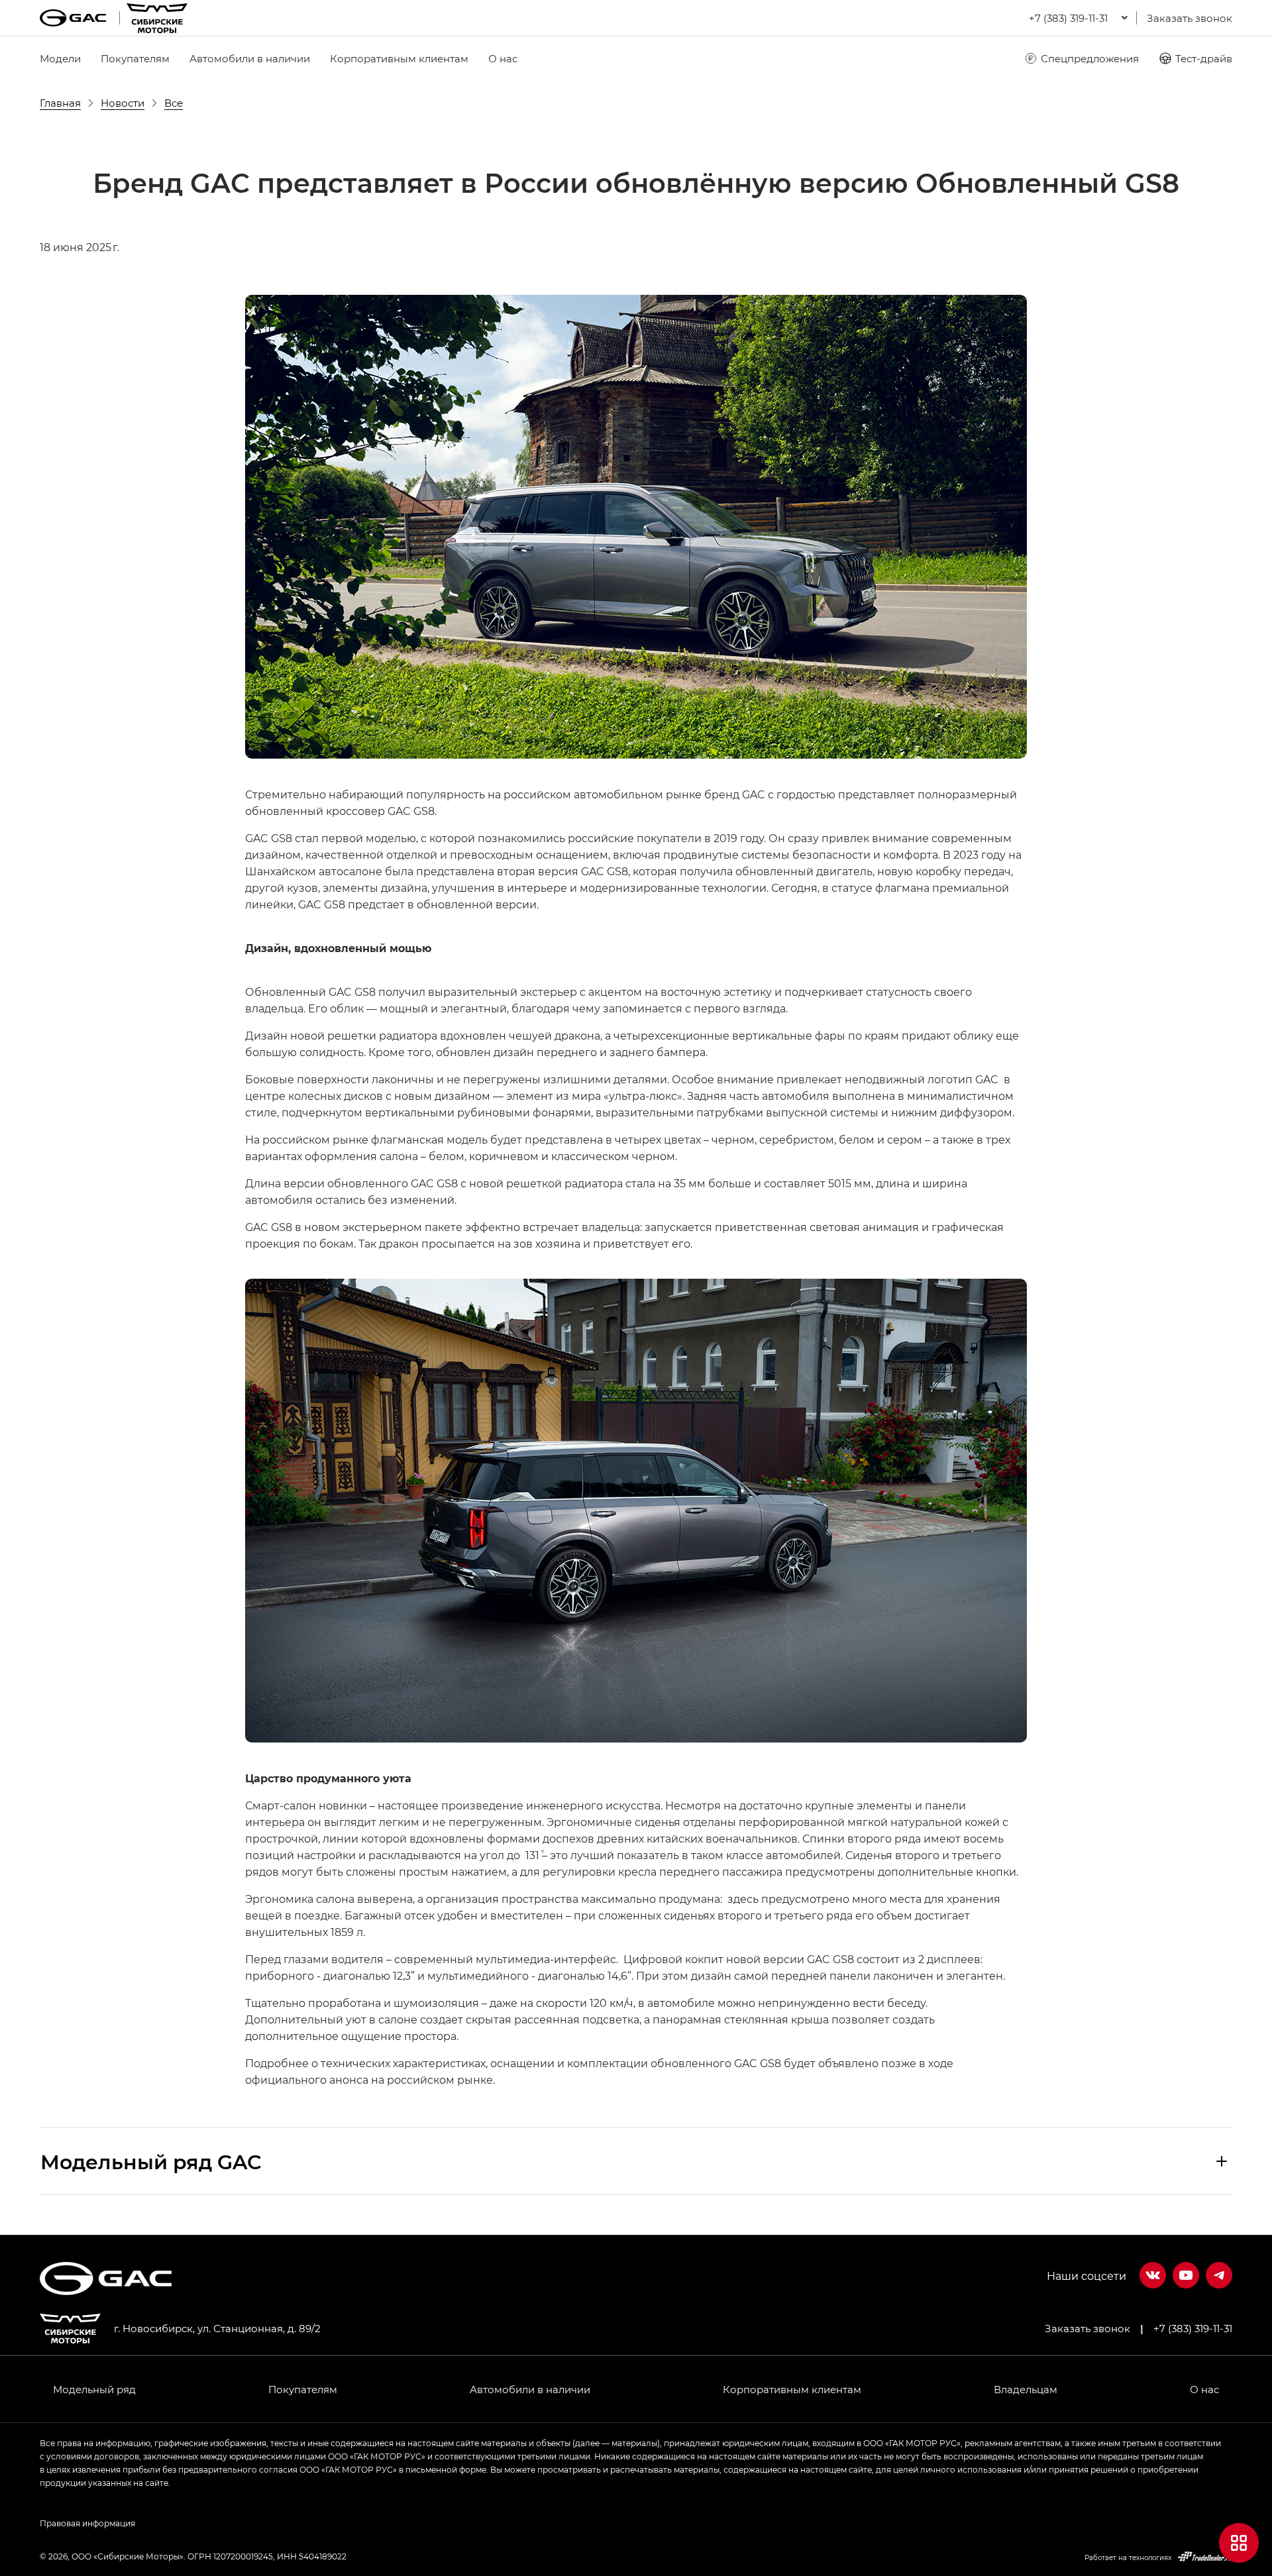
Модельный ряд (94, 2389)
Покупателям (135, 58)
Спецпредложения (1090, 58)
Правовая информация (87, 2523)
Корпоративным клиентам (399, 58)
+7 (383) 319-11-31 (1193, 2328)
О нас (503, 58)
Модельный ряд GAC (151, 2161)
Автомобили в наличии (250, 58)
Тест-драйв (1204, 58)
